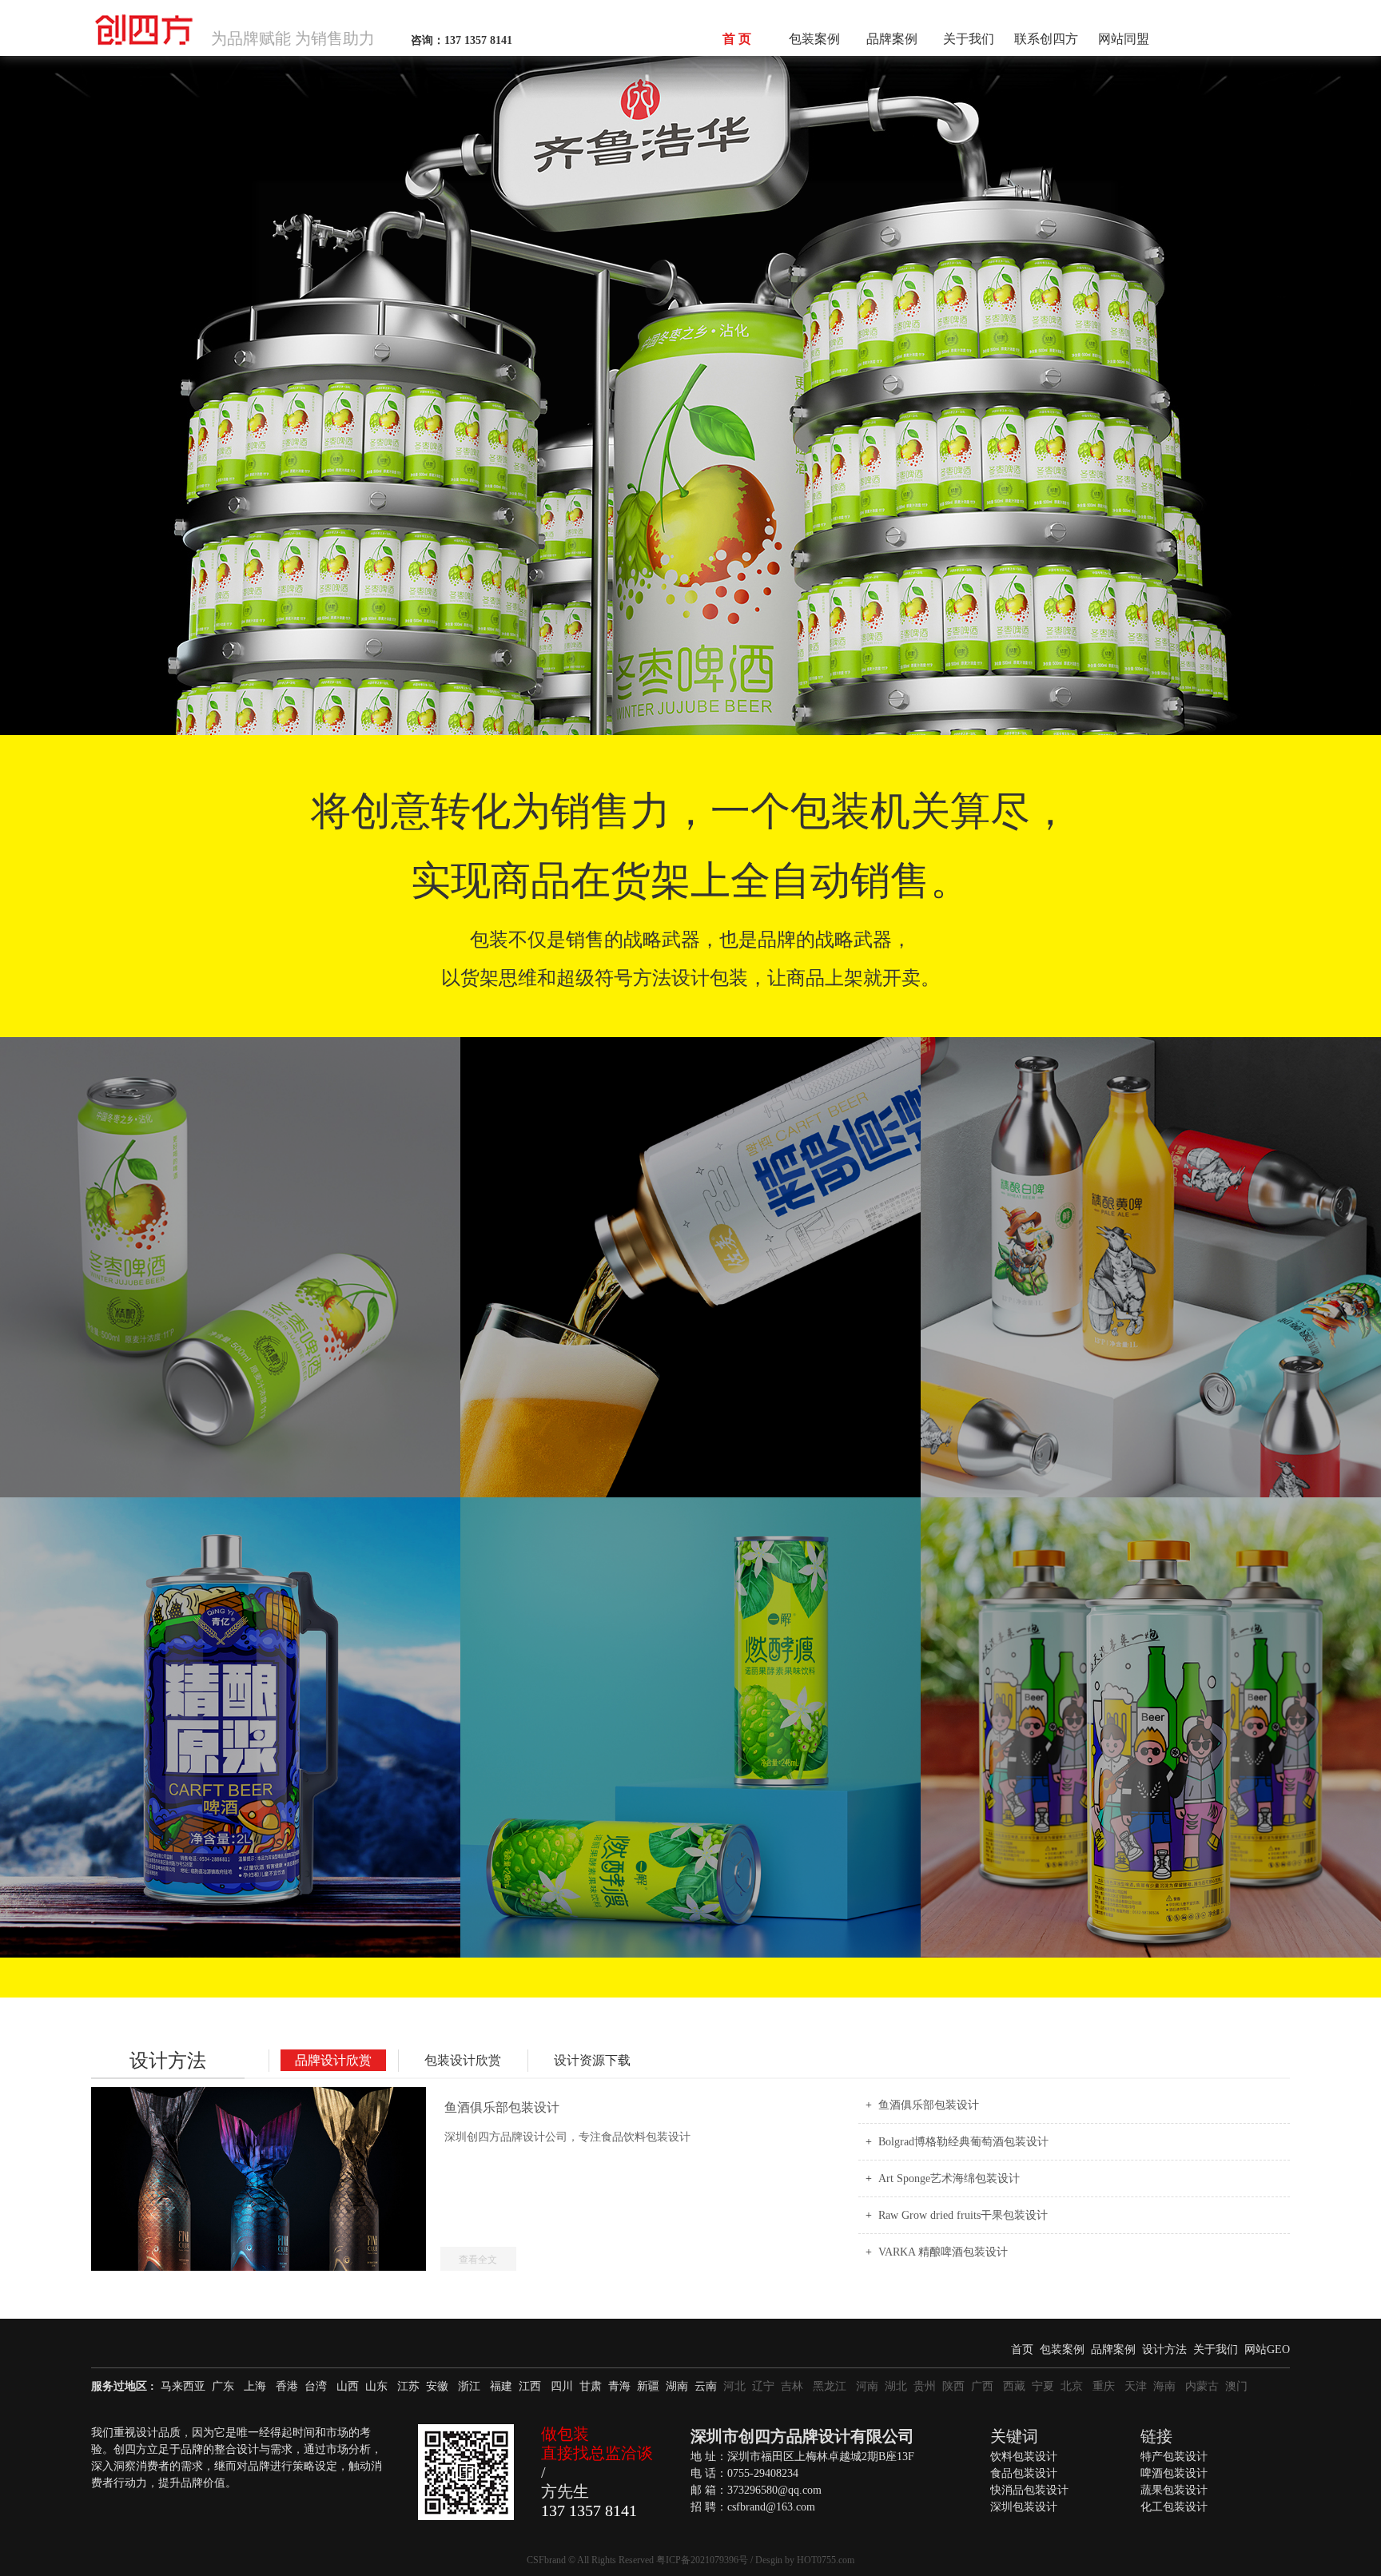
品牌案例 (892, 39)
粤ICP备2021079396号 (702, 2560)
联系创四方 (1046, 39)
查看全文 (478, 2260)
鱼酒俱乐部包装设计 (929, 2105)
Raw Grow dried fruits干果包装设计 (963, 2215)
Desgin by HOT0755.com (805, 2560)
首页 (1022, 2349)
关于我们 (969, 39)
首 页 (737, 39)
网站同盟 (1124, 39)
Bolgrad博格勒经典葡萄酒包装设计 (963, 2142)
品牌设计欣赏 (333, 2060)
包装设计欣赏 (463, 2060)
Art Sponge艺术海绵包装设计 (949, 2178)
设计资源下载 (592, 2060)
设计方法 (168, 2061)
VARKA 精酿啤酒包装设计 (943, 2252)
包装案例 (814, 39)
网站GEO (1267, 2349)
